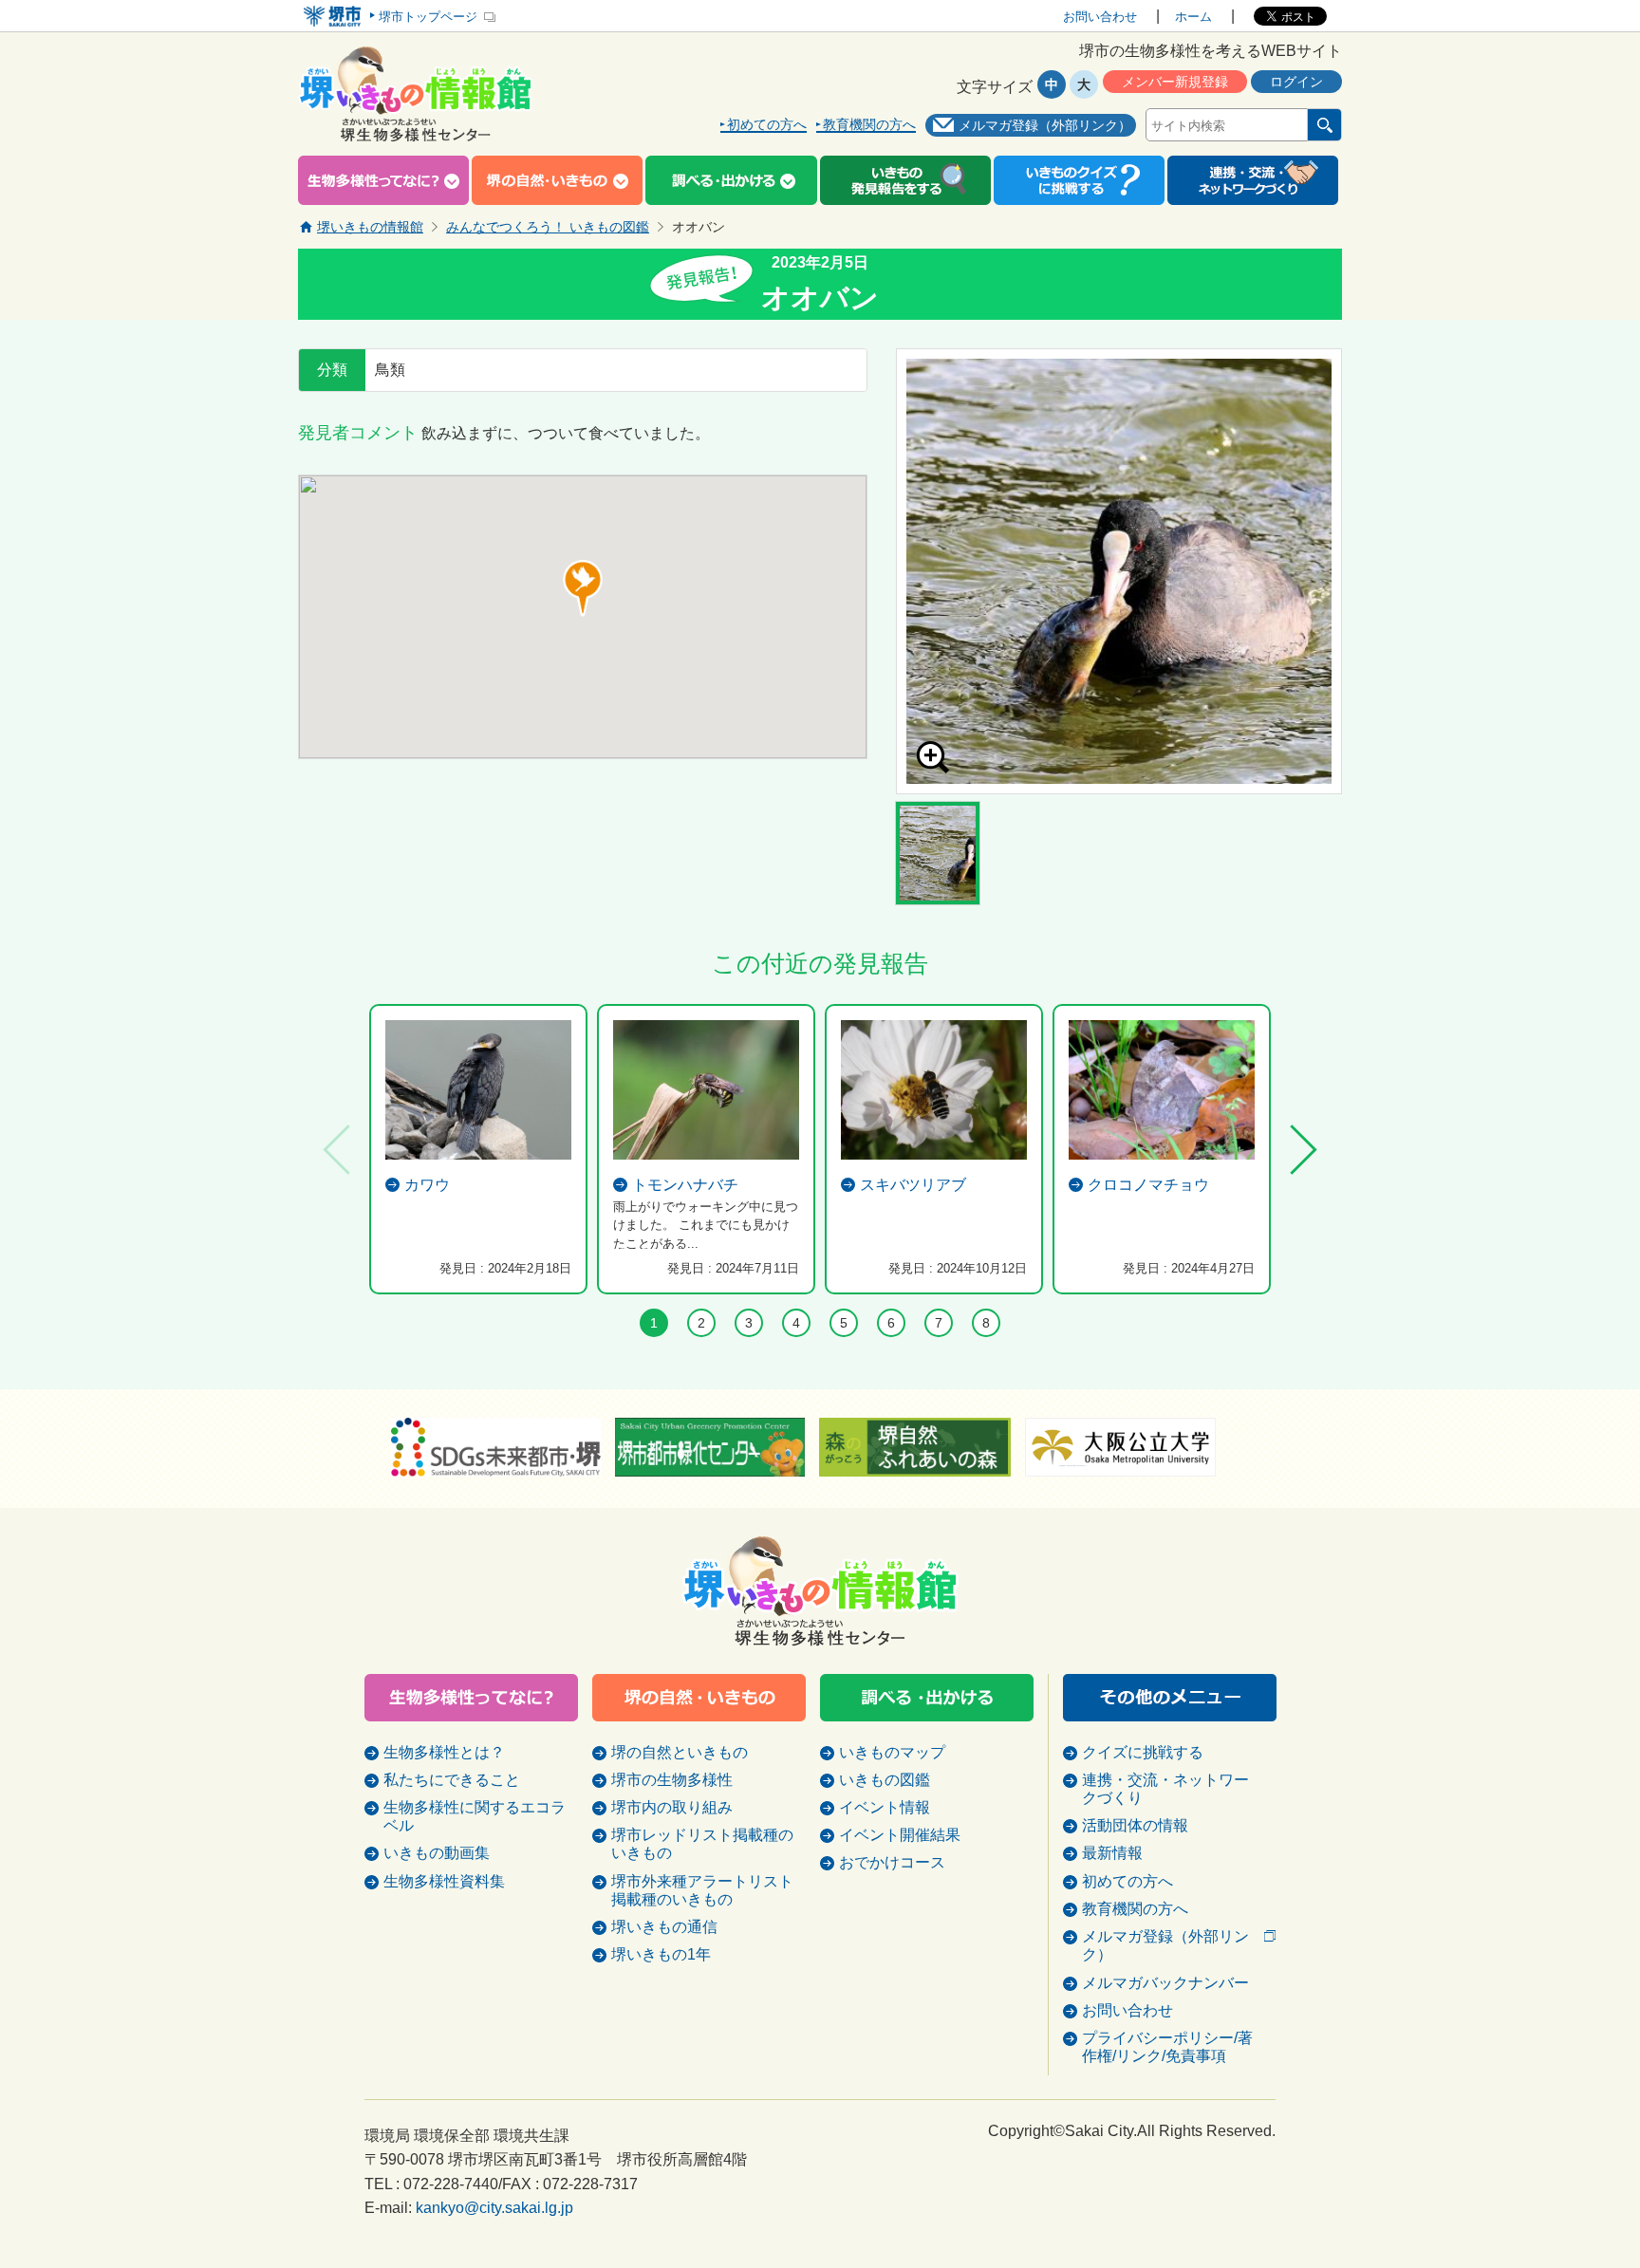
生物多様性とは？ (444, 1752)
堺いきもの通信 (664, 1927)
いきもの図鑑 (885, 1780)
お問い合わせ (1100, 17)
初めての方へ (767, 125)
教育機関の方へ (869, 125)
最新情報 (1112, 1853)
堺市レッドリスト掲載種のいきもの (702, 1844)
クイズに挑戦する (1143, 1752)
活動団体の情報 (1135, 1825)
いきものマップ (892, 1752)
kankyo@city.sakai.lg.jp (494, 2208)
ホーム (1193, 17)
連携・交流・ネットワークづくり (1165, 1789)
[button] (583, 588)
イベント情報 (885, 1807)
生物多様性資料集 (444, 1881)
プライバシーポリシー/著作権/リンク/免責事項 (1167, 2047)
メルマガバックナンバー (1165, 1983)
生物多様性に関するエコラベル (475, 1816)
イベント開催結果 (900, 1835)
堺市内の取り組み (672, 1807)
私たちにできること (452, 1780)
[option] (1119, 571)
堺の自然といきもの (680, 1752)
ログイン (1296, 82)
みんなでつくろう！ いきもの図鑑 (548, 227)
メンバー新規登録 (1175, 82)
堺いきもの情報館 (370, 227)
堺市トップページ (428, 17)
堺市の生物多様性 (672, 1780)
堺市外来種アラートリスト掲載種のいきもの (702, 1890)
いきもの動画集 (437, 1853)
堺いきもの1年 (661, 1954)
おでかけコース (892, 1862)
